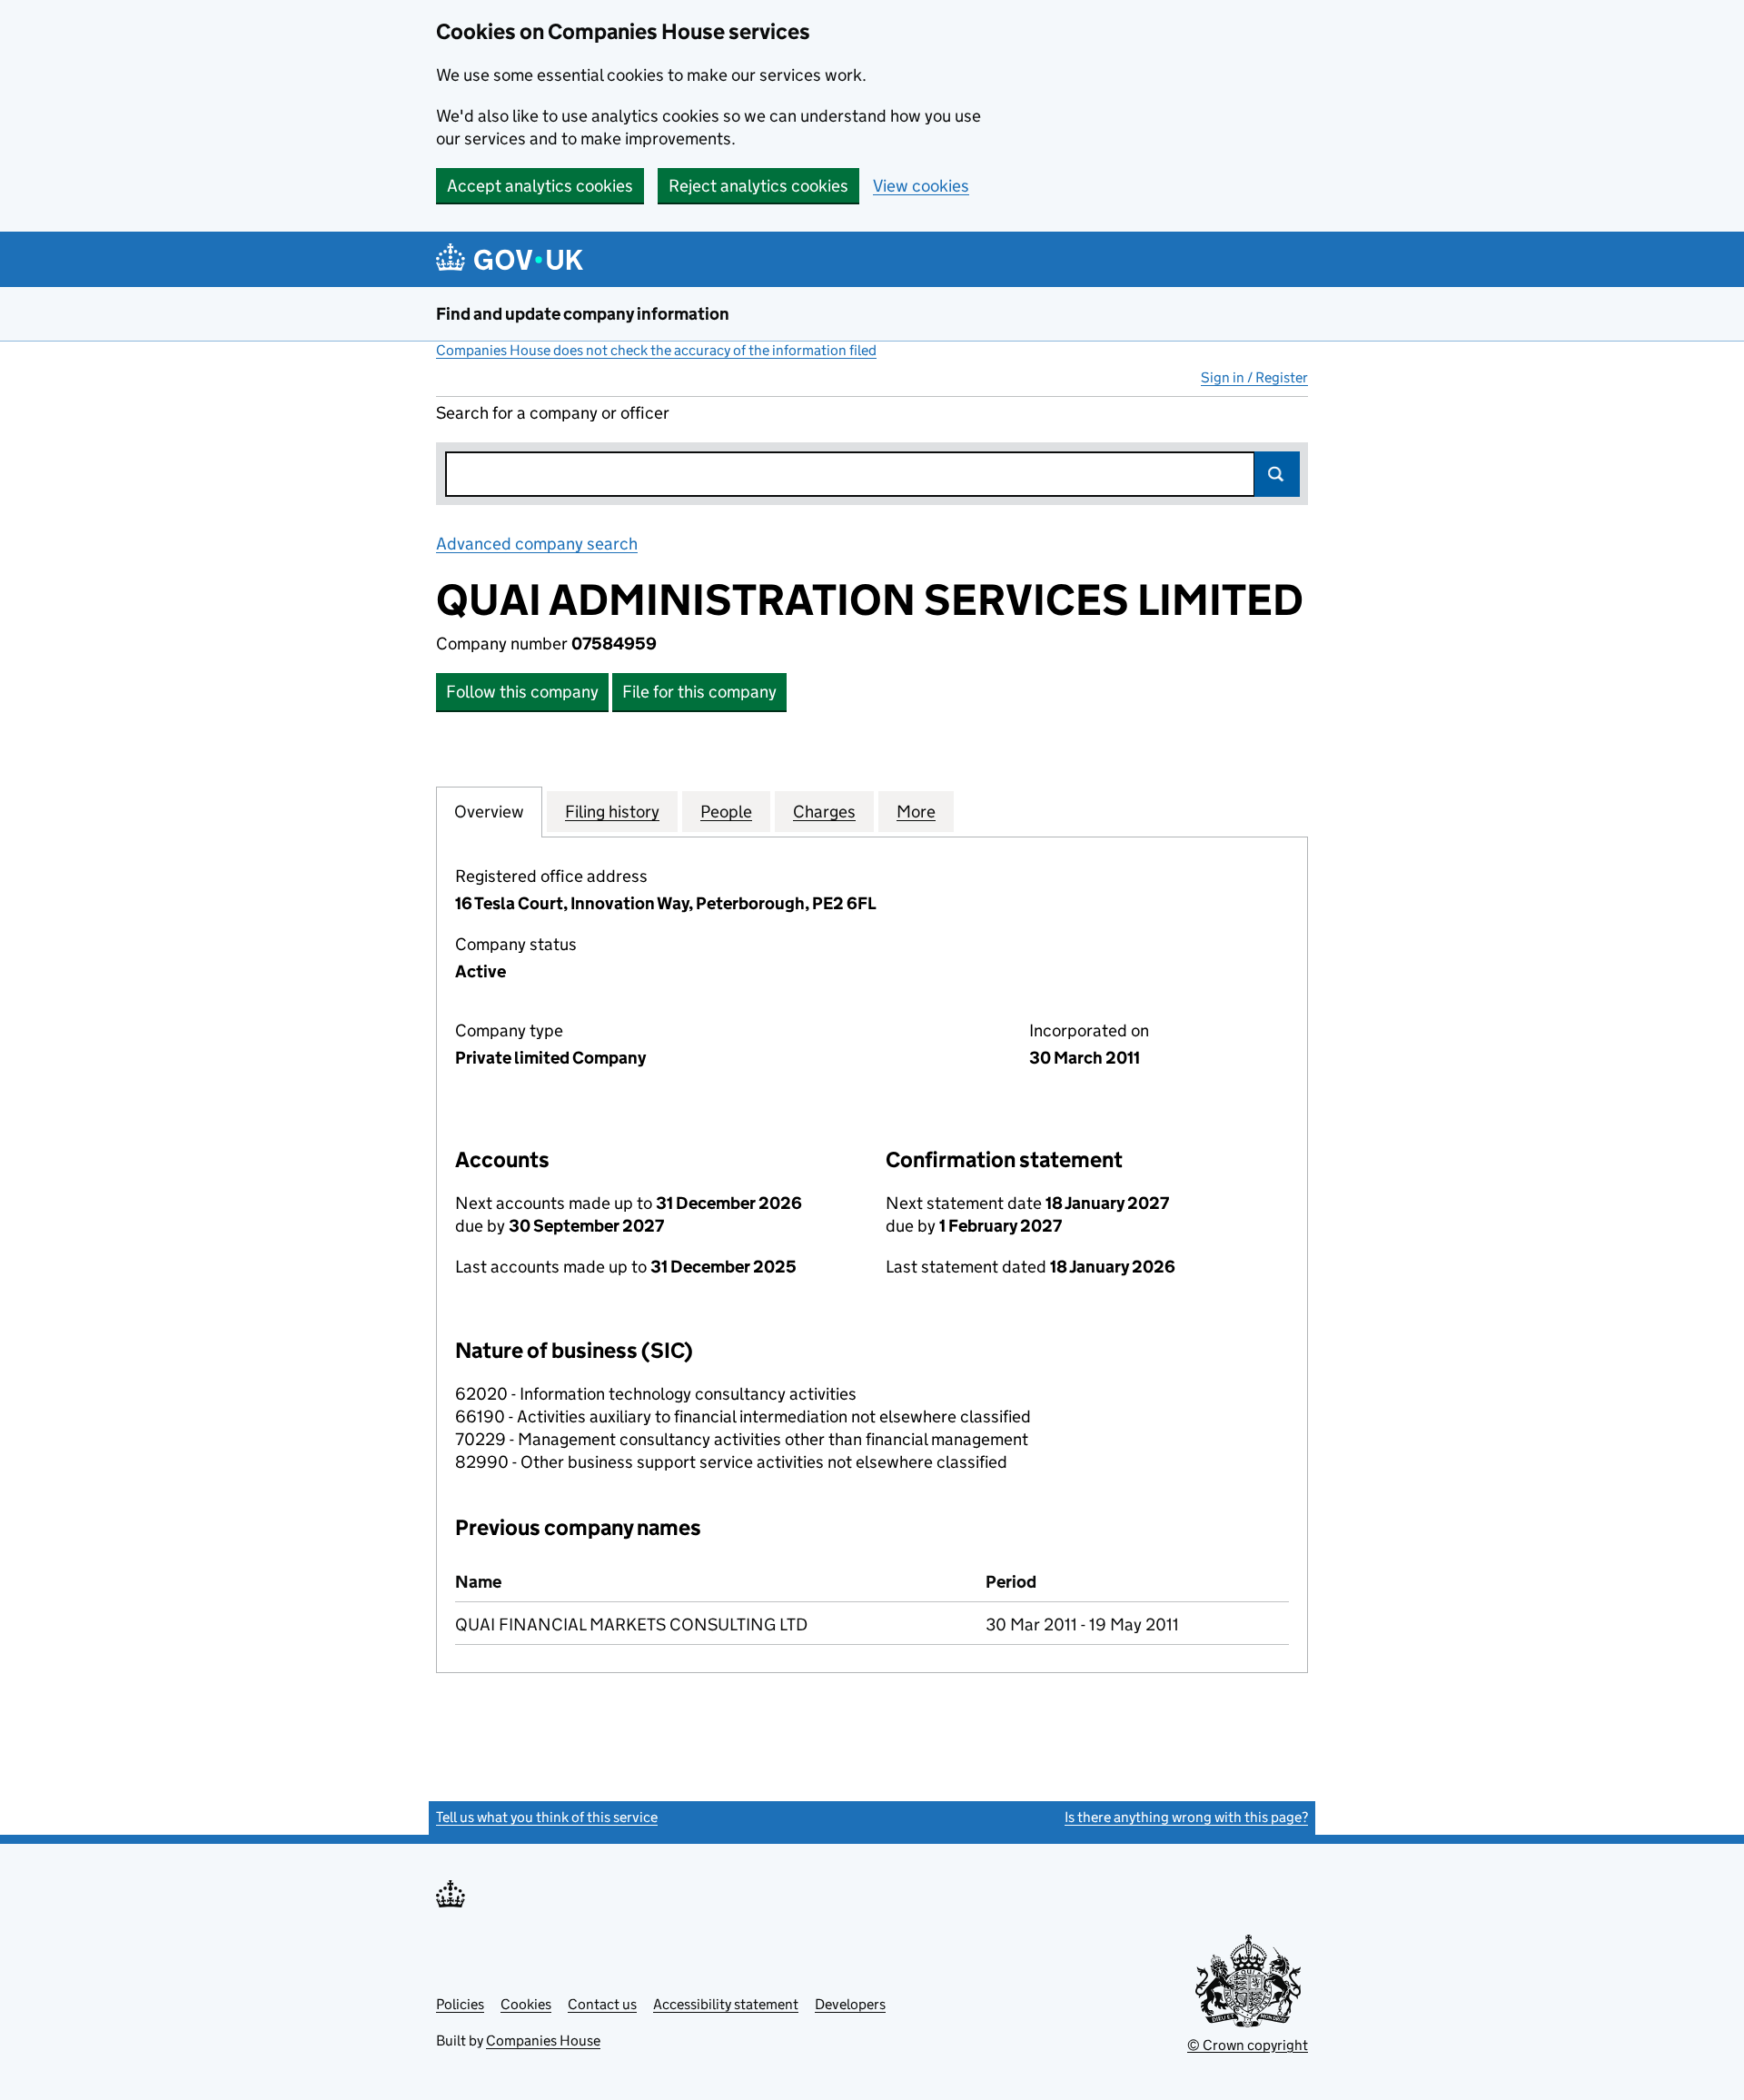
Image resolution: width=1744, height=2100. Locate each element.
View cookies (921, 186)
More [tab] (916, 812)
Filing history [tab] (612, 812)
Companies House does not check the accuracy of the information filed (656, 350)
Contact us (602, 2004)
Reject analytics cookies (758, 186)
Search (1277, 474)
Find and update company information (583, 314)
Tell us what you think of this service (547, 1817)
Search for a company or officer (553, 413)
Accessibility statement (726, 2004)
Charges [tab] (824, 812)
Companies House (543, 2041)
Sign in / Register (1254, 377)
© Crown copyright (1248, 2045)
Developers (850, 2004)
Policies (460, 2004)
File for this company (699, 692)
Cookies (526, 2004)
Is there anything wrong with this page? (1186, 1817)
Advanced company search (537, 544)
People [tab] (726, 812)
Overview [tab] (489, 812)
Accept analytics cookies (540, 186)
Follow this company (522, 692)
